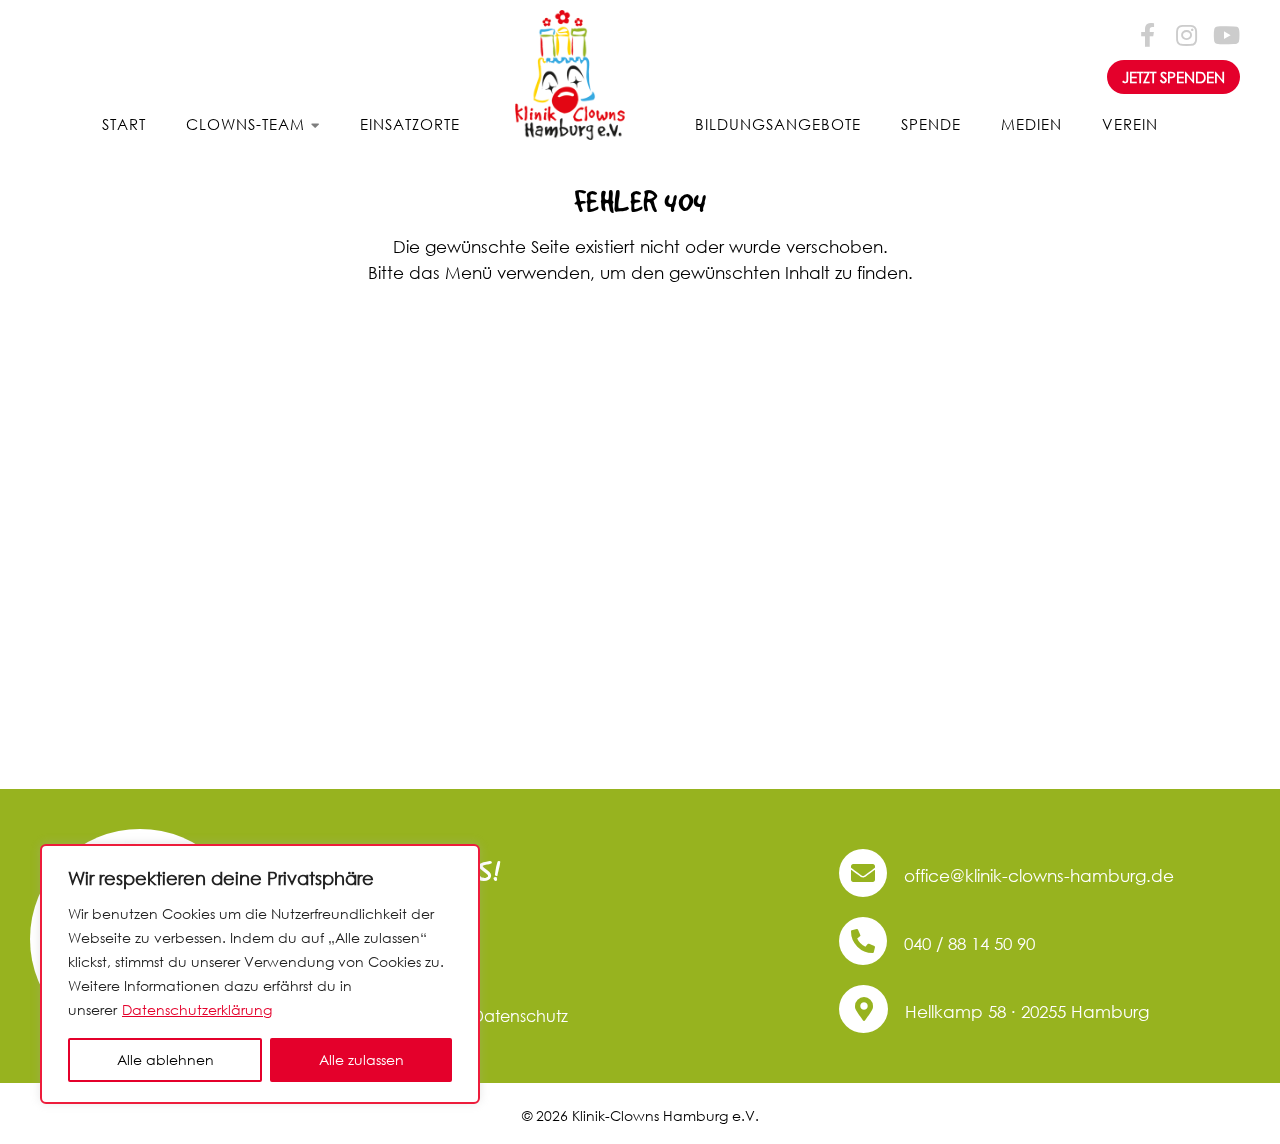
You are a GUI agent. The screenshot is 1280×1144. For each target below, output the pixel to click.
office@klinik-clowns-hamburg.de (1036, 875)
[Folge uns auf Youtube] (1225, 34)
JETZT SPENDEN (1173, 77)
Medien (1031, 124)
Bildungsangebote (778, 124)
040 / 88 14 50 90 (967, 943)
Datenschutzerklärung (197, 1009)
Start (124, 124)
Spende (931, 124)
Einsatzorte (410, 124)
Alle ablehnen (165, 1059)
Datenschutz (520, 1015)
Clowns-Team (245, 124)
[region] (260, 974)
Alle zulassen (361, 1059)
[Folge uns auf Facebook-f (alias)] (1147, 34)
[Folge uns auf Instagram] (1186, 34)
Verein (1130, 124)
